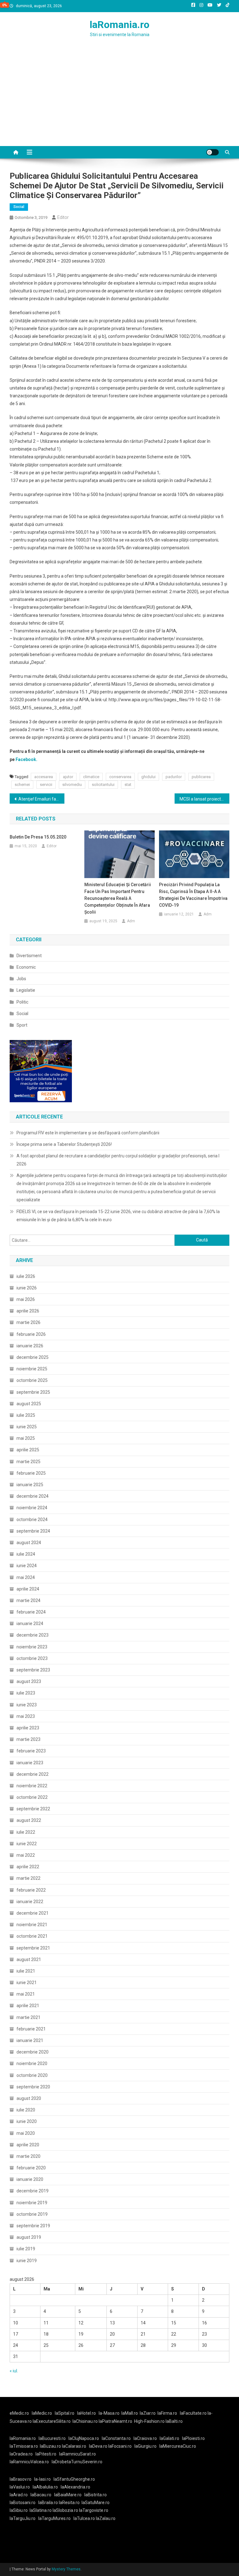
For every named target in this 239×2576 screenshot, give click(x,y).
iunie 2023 (27, 1705)
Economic (26, 967)
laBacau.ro (41, 2495)
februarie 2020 (31, 2168)
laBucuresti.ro (52, 2438)
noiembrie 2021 (32, 1925)
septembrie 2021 (33, 1948)
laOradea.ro (21, 2454)
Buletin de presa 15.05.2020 (38, 837)
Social (19, 207)
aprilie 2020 (28, 2145)
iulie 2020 (26, 2110)
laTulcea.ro (85, 2518)
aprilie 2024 (28, 1589)
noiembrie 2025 (32, 1369)
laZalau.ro (106, 2518)
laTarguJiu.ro (24, 2518)
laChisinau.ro (85, 2421)
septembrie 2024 (33, 1531)
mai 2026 (26, 1299)
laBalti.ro (174, 2421)
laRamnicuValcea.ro (29, 2462)
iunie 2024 (27, 1566)
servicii (46, 785)
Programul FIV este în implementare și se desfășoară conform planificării (88, 1133)
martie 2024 (28, 1600)
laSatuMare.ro (96, 2503)
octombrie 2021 (32, 1936)
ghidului (148, 777)
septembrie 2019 (33, 2226)
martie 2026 (28, 1322)
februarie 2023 (31, 1751)
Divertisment (29, 956)
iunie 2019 (27, 2261)
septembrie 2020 (33, 2087)
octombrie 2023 (32, 1658)
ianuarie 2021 (30, 2040)
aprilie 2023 (28, 1728)
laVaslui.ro (21, 2487)
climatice (91, 777)
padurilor (174, 777)
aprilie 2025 (28, 1450)
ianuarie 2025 (30, 1485)
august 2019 (29, 2237)
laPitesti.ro (46, 2454)
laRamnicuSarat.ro (77, 2454)
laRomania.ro (119, 25)
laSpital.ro (65, 2413)
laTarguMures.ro (54, 2518)
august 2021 (29, 1959)
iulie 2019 (26, 2249)
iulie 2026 (26, 1276)
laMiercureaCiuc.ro (178, 2446)
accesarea (44, 777)
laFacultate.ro (194, 2413)
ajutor (68, 777)
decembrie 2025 (33, 1357)
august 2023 (29, 1681)
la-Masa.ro (109, 2413)
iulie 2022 (26, 1832)
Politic (22, 1002)
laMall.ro (130, 2413)
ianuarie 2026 (30, 1346)
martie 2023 (28, 1739)
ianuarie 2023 (30, 1763)
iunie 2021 (27, 1983)
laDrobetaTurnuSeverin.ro (77, 2462)
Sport (22, 1025)
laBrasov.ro (21, 2479)
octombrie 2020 (32, 2075)
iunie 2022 (27, 1844)
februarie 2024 (31, 1612)
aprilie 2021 (28, 2006)
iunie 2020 (27, 2121)
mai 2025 (26, 1438)
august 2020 (29, 2098)
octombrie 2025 (32, 1380)
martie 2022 (28, 1878)
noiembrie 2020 (32, 2063)
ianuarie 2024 (30, 1624)
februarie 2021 (31, 2029)
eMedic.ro (19, 2413)
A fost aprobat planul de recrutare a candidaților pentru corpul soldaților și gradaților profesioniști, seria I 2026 (118, 1160)
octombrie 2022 (32, 1797)
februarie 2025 (31, 1473)
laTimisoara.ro (24, 2446)
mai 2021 (26, 1994)
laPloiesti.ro (193, 2438)
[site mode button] (213, 152)
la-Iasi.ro (42, 2479)
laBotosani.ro (23, 2503)
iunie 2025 (27, 1427)
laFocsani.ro (120, 2446)
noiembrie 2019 (32, 2203)
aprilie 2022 (28, 1867)
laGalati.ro (169, 2438)
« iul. (14, 2371)
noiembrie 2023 (32, 1647)
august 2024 (29, 1543)
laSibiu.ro (19, 2510)
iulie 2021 (26, 1971)
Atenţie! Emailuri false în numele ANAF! (42, 799)
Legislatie (26, 990)
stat (128, 785)
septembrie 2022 (33, 1809)
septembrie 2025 (33, 1392)
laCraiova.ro (145, 2438)
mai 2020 (26, 2133)
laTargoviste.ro (94, 2510)
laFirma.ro (167, 2413)
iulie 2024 (26, 1554)
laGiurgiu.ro (147, 2446)
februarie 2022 (31, 1890)
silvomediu (72, 785)
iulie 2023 (26, 1693)
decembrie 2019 (33, 2191)
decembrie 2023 (33, 1635)
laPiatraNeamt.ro (115, 2421)
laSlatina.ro (41, 2510)
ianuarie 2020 (30, 2179)
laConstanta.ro (116, 2438)
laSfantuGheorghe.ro (74, 2479)
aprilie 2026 (28, 1311)
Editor (63, 217)
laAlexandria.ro (75, 2487)
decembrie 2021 (33, 1913)
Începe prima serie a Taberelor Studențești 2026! (64, 1144)
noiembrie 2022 (32, 1786)
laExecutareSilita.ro (52, 2421)
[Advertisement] (119, 99)
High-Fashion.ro (149, 2421)
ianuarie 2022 (30, 1902)
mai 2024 (26, 1577)
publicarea (201, 777)
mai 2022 (26, 1855)
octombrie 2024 (32, 1520)
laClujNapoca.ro (84, 2438)
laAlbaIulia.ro (45, 2487)
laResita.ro (69, 2503)
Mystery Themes (66, 2569)
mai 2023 (26, 1716)
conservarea (120, 777)
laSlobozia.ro (65, 2510)
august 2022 (29, 1820)
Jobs (21, 979)
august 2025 (29, 1404)
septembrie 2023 (33, 1670)
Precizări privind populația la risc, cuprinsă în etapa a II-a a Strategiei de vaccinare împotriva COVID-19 (193, 895)
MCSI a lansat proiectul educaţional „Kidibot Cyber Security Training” (205, 799)
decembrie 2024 (33, 1496)
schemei (22, 785)
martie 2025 (28, 1462)
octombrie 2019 (32, 2214)
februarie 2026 (31, 1334)
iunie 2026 (27, 1288)
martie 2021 (28, 2017)
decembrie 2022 (33, 1774)
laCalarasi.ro (74, 2446)
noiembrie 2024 (32, 1508)
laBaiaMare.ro (68, 2495)
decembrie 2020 (33, 2052)
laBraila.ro (48, 2503)
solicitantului (103, 785)
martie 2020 (28, 2156)
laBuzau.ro (51, 2446)
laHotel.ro (87, 2413)
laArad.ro (19, 2495)
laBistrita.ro (96, 2495)
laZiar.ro (148, 2413)
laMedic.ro (42, 2413)
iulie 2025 (26, 1415)
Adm (131, 921)
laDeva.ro (98, 2446)
